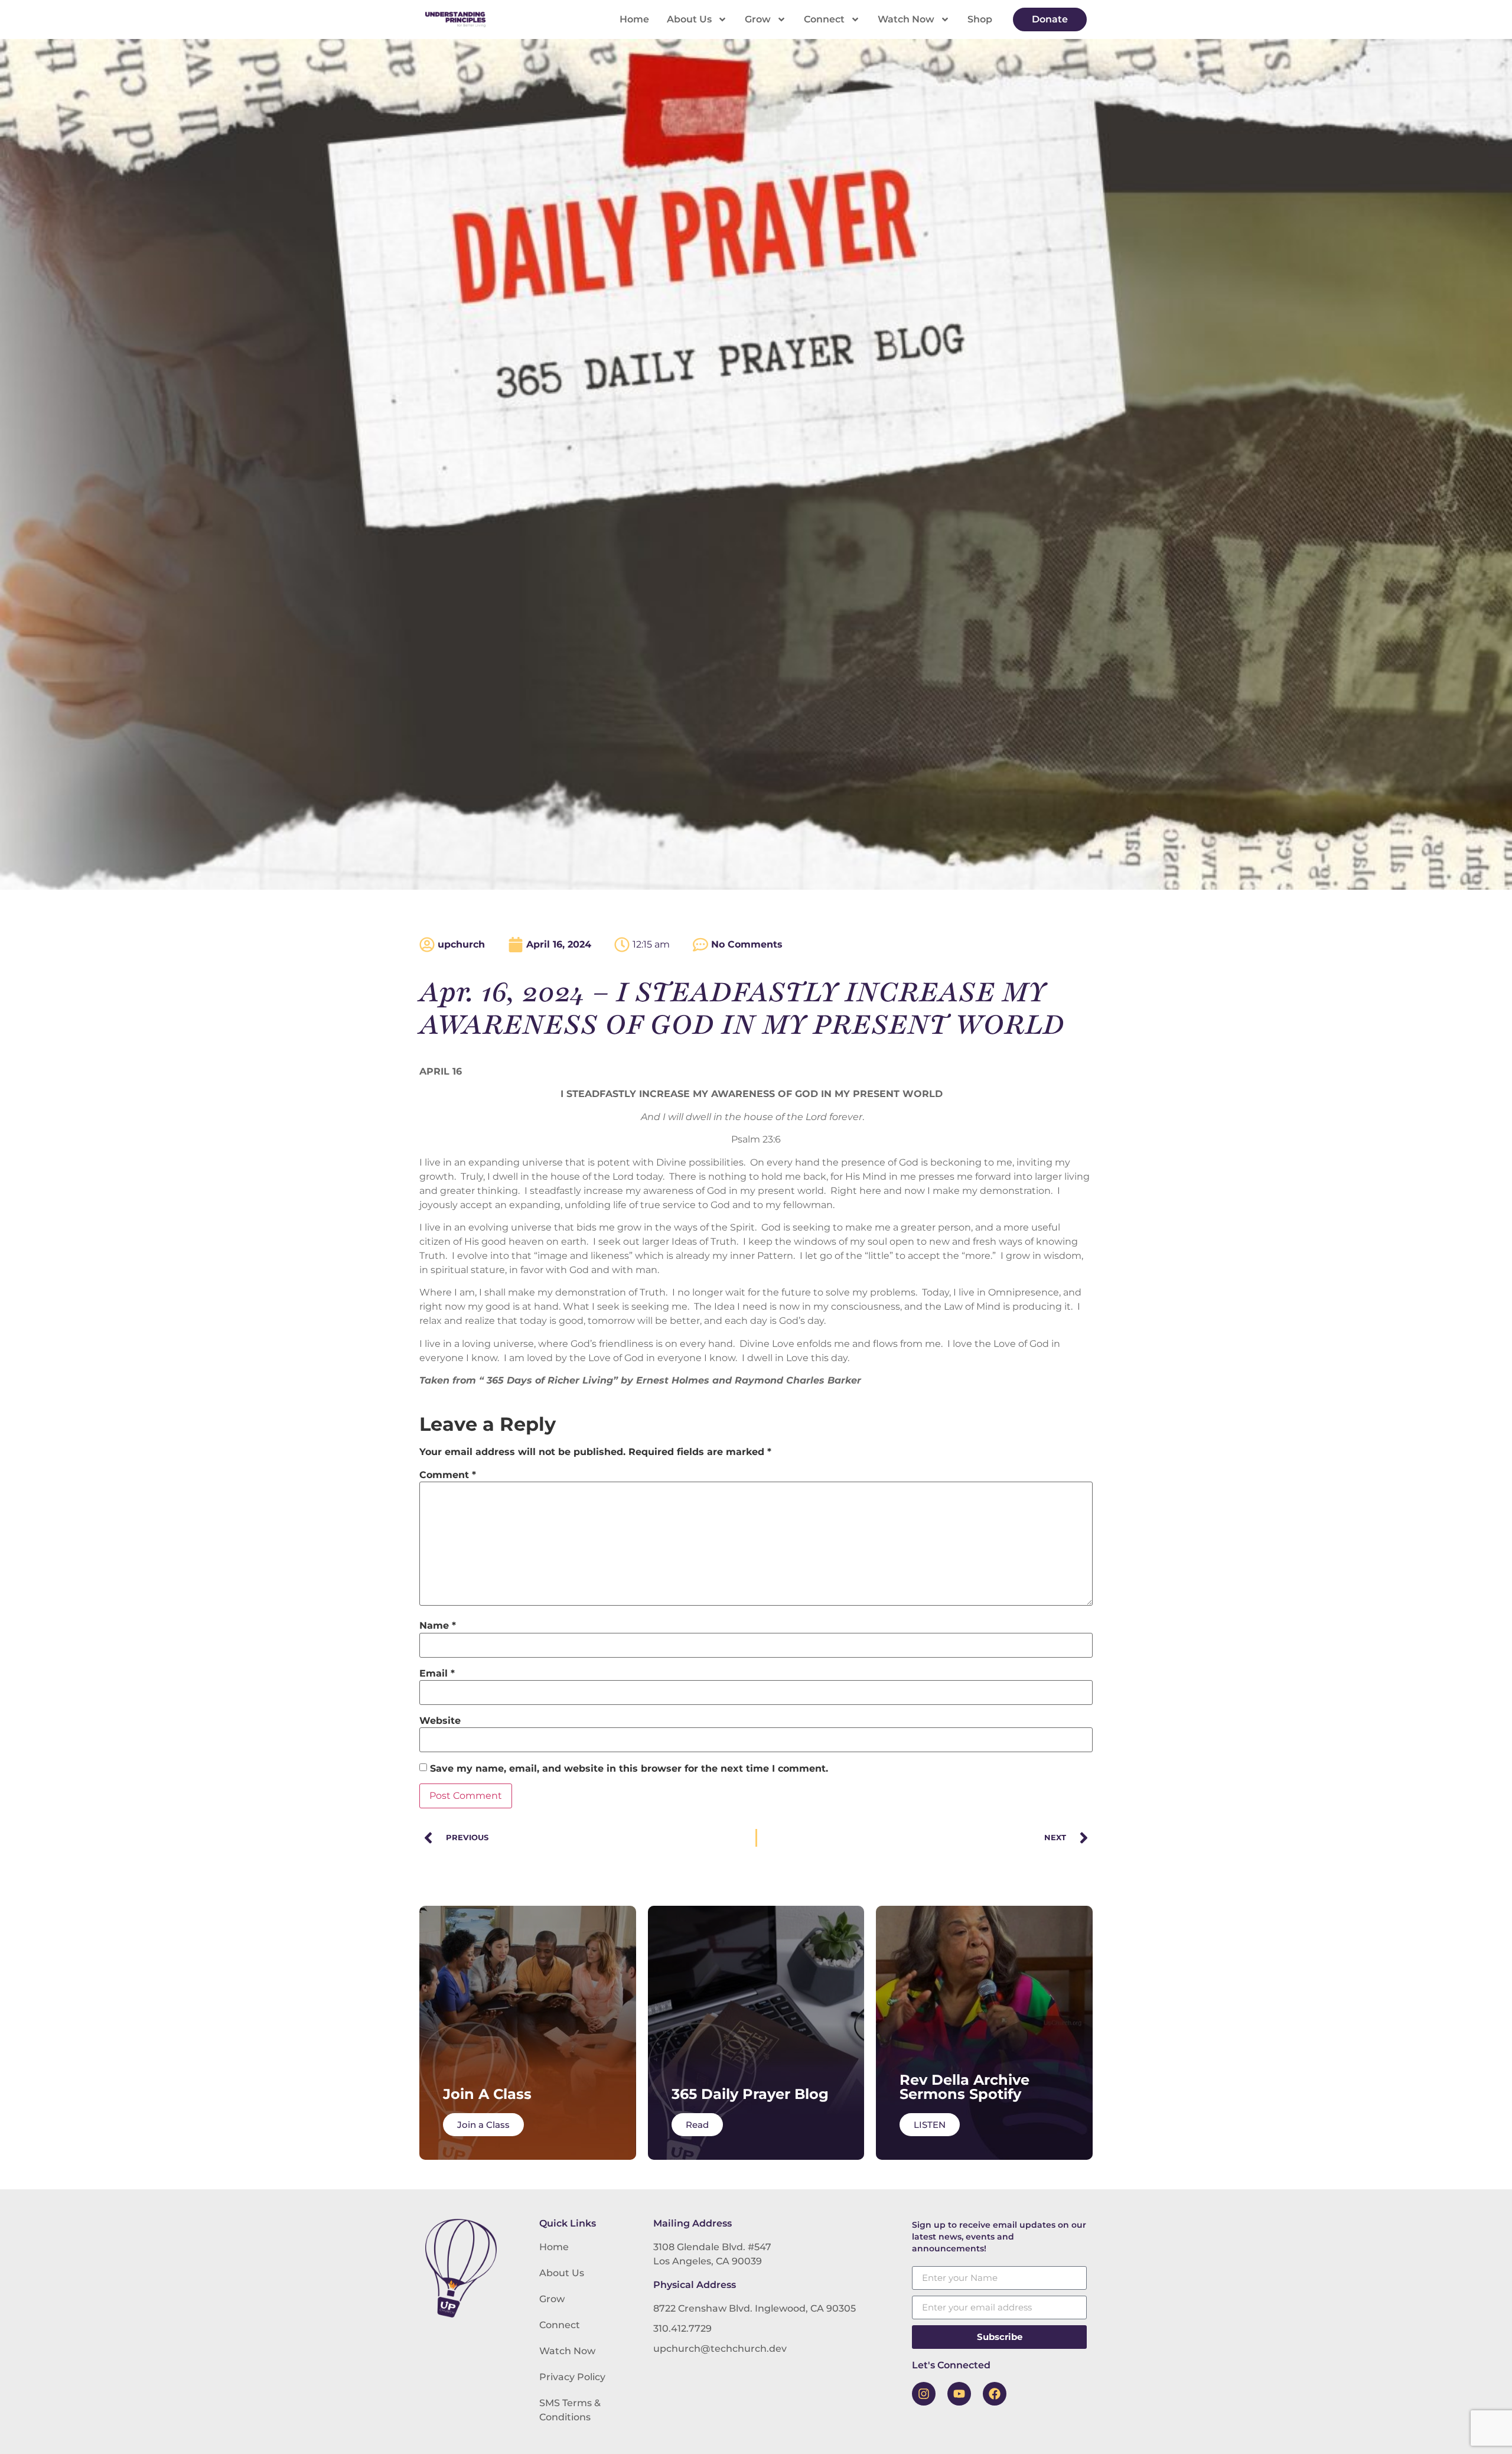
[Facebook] (995, 2394)
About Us (689, 19)
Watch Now (906, 19)
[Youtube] (959, 2394)
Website (440, 1721)
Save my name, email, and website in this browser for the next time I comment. (629, 1769)
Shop (980, 19)
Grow (758, 19)
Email (437, 1674)
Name (438, 1626)
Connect (824, 19)
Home (634, 19)
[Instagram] (924, 2394)
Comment (448, 1475)
